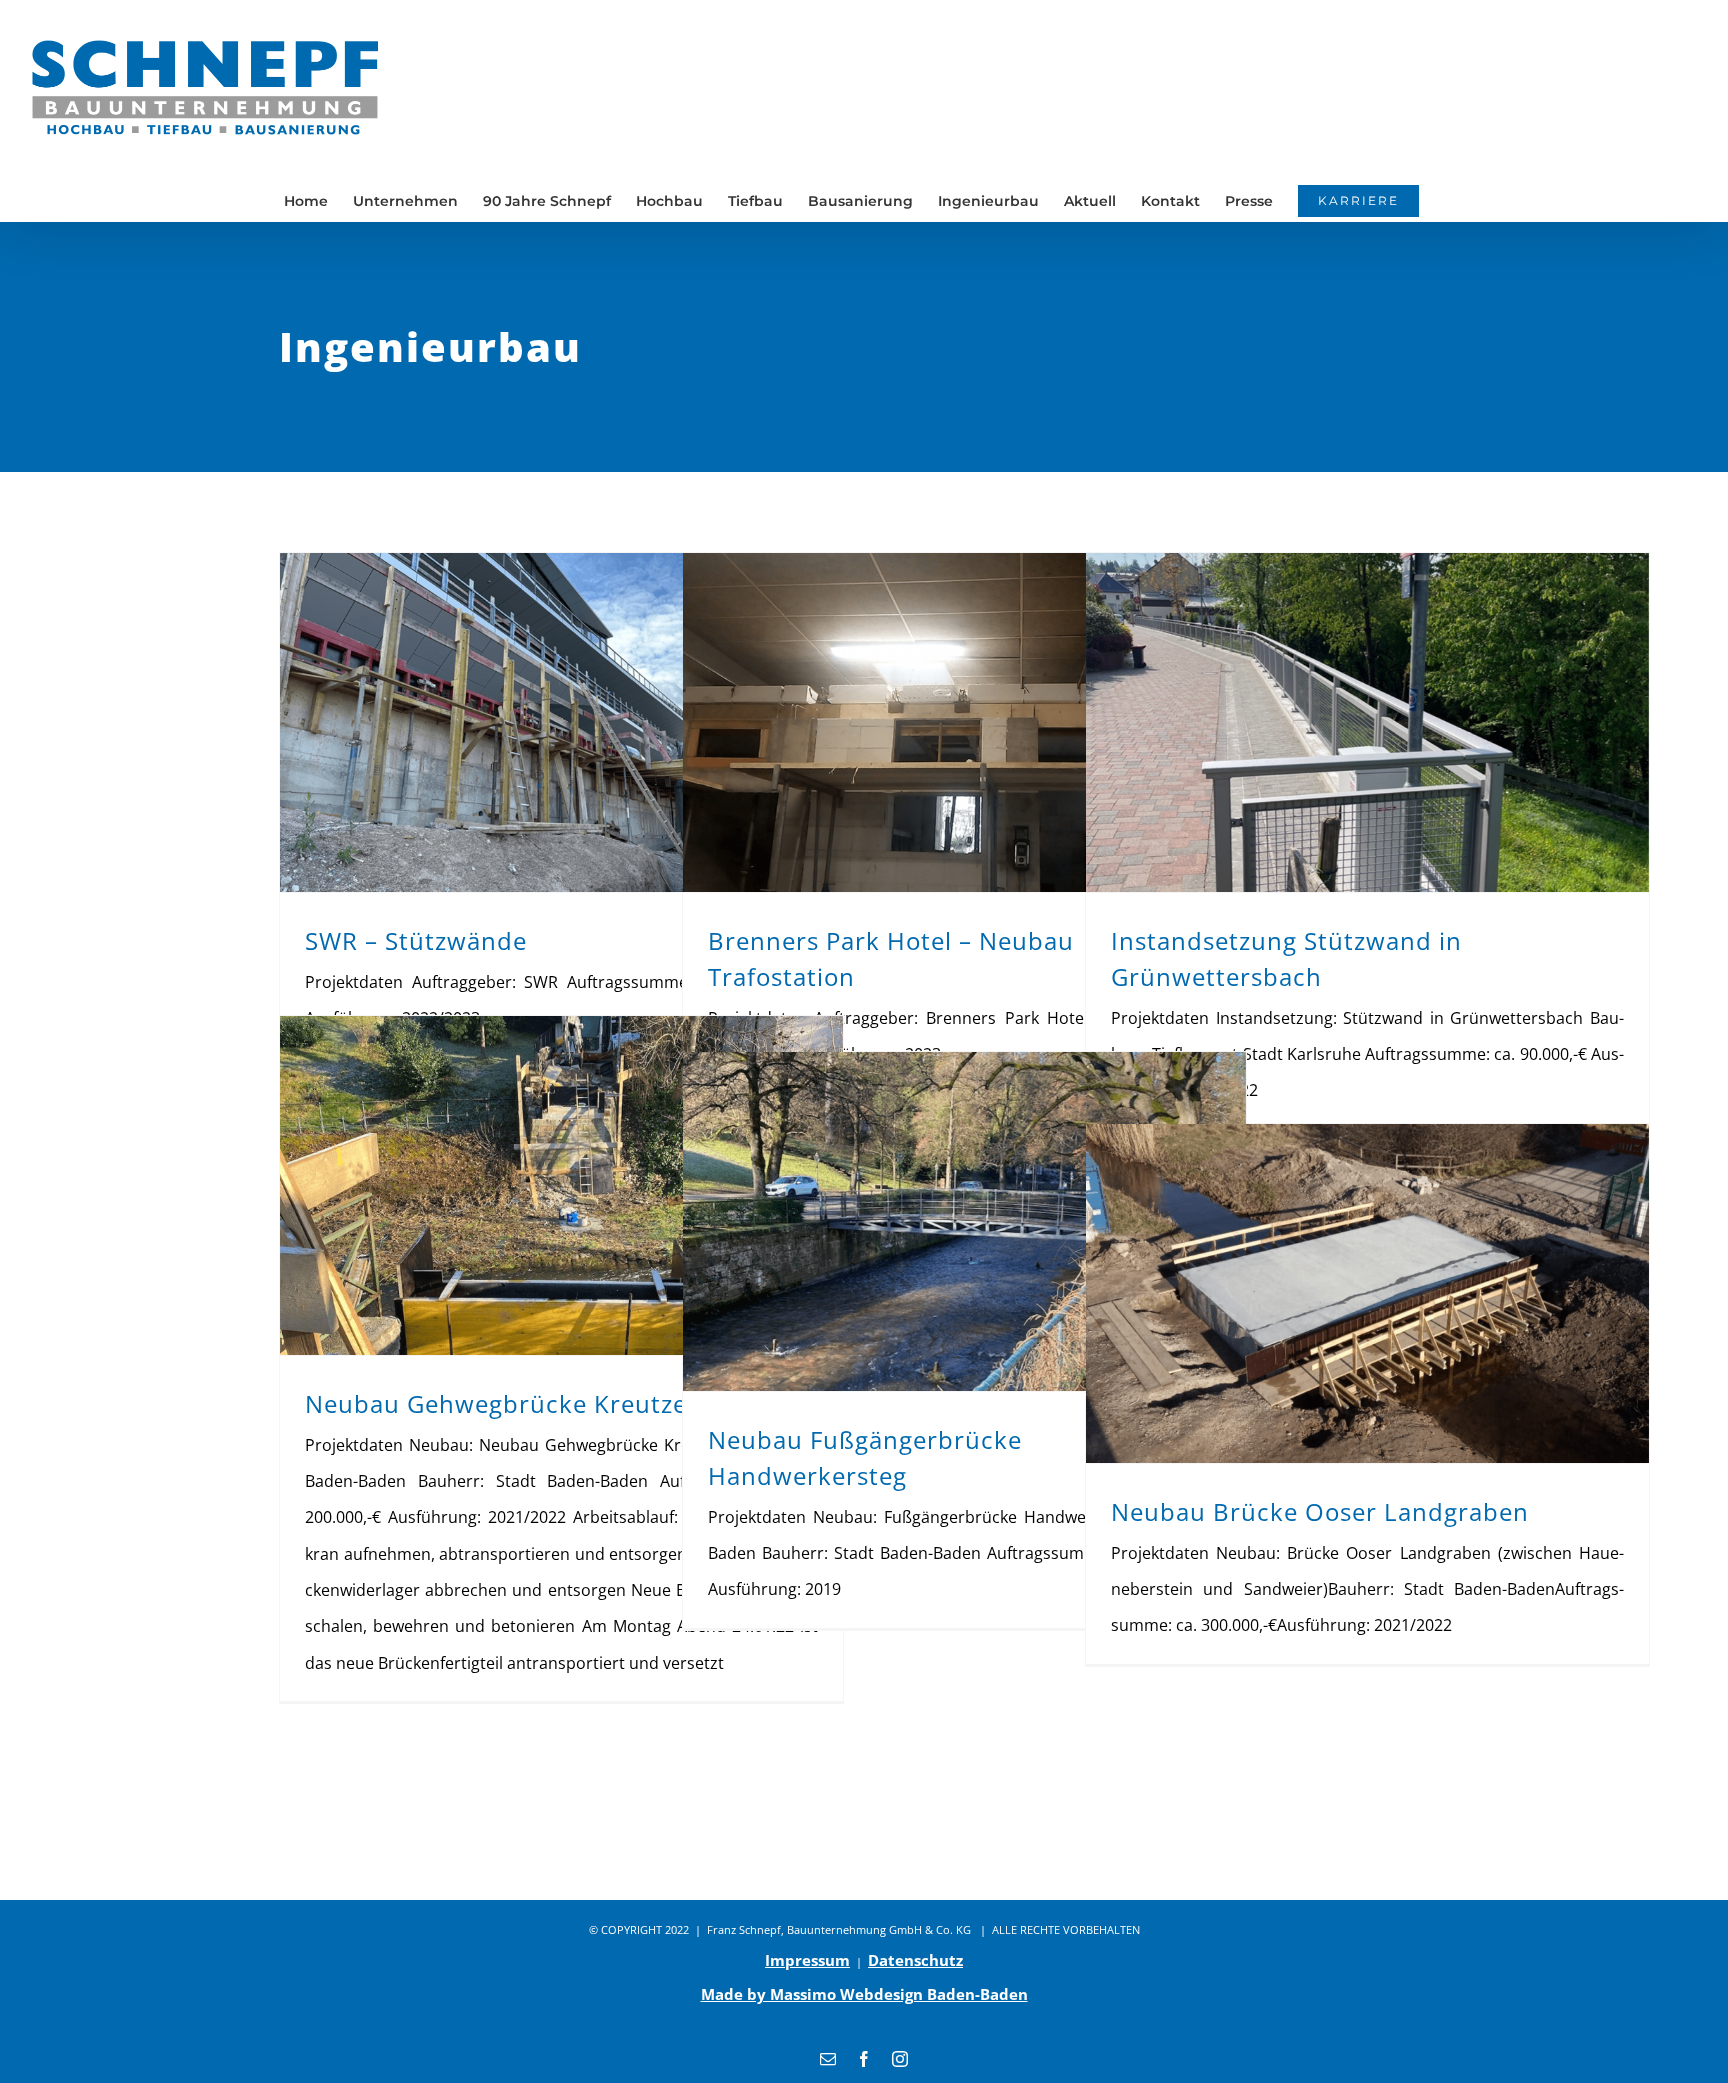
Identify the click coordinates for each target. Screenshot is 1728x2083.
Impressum (807, 1960)
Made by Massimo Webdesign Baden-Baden (864, 1994)
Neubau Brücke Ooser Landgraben (1320, 1511)
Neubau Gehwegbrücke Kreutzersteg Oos (553, 1403)
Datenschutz (915, 1960)
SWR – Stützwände (416, 940)
